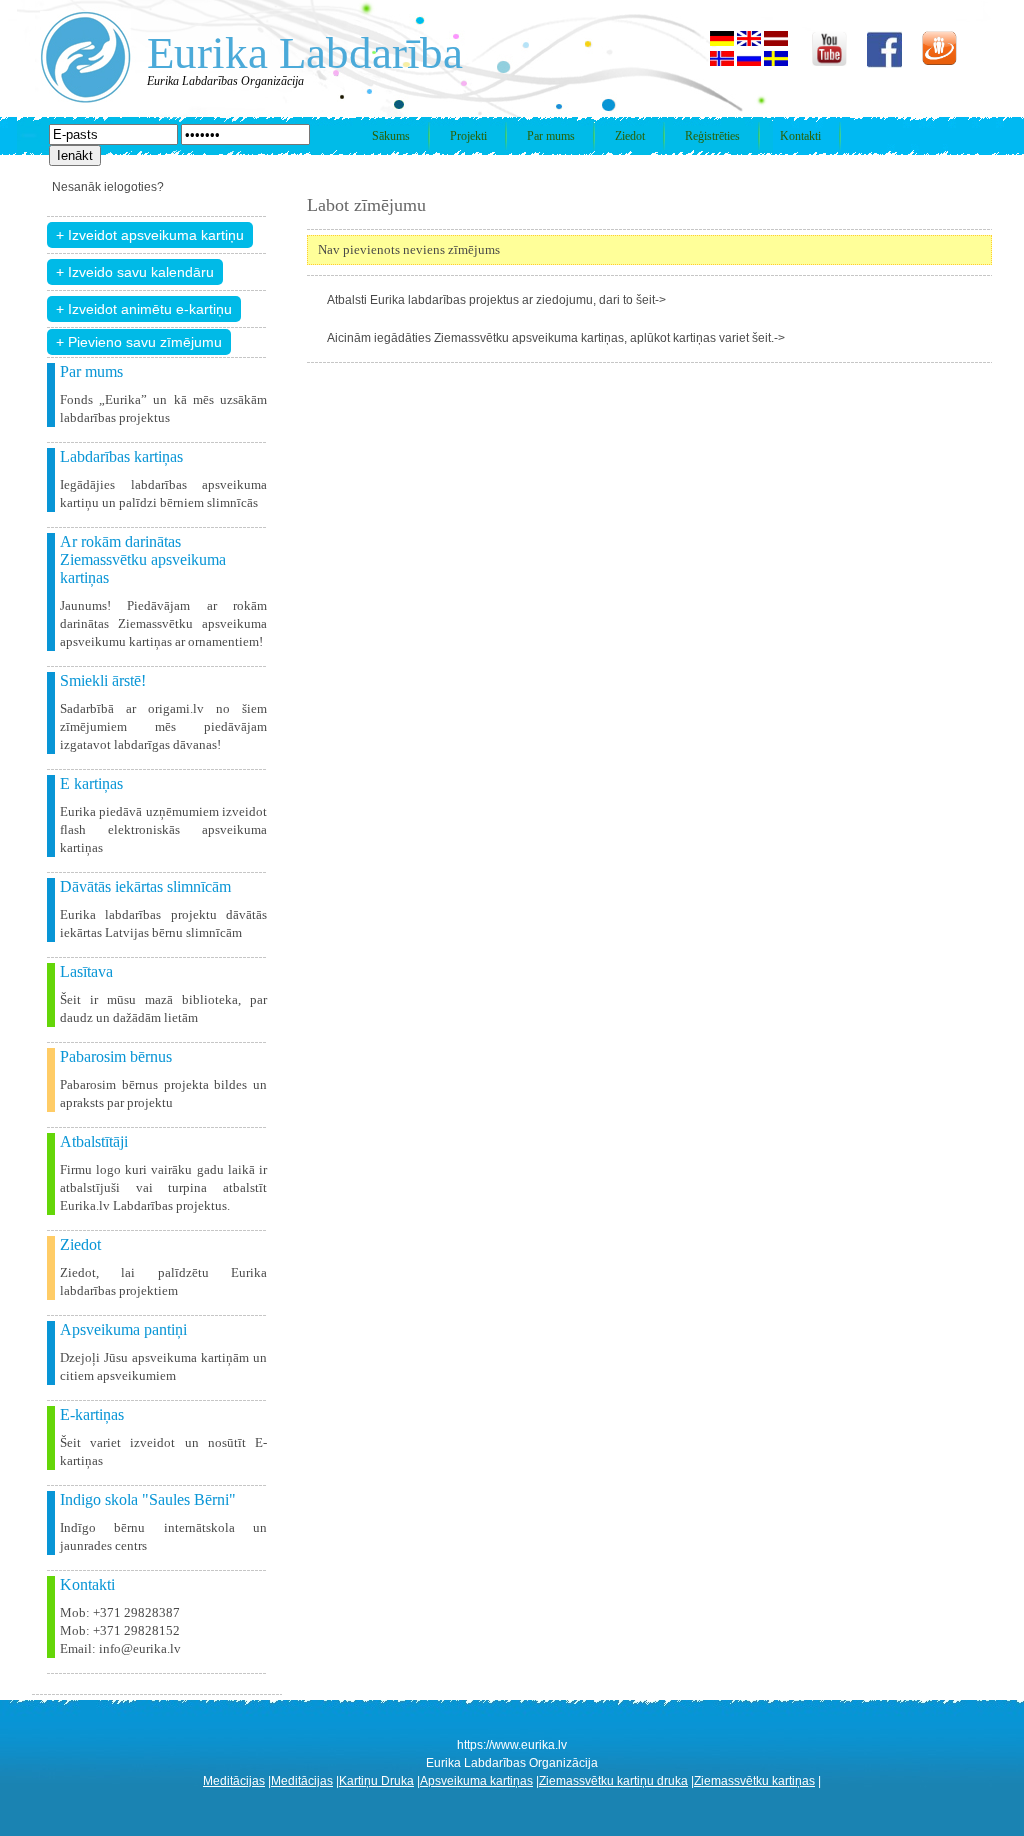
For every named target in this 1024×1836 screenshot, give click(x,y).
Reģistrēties (712, 136)
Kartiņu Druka (376, 1781)
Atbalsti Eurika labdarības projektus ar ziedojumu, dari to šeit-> (496, 300)
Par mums (551, 136)
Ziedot (630, 136)
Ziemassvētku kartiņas (754, 1781)
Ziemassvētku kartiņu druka (613, 1781)
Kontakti (800, 136)
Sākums (391, 136)
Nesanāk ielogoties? (108, 187)
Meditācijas (234, 1781)
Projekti (468, 136)
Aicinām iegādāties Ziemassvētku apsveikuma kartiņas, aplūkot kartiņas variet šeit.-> (556, 338)
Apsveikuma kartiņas (476, 1781)
